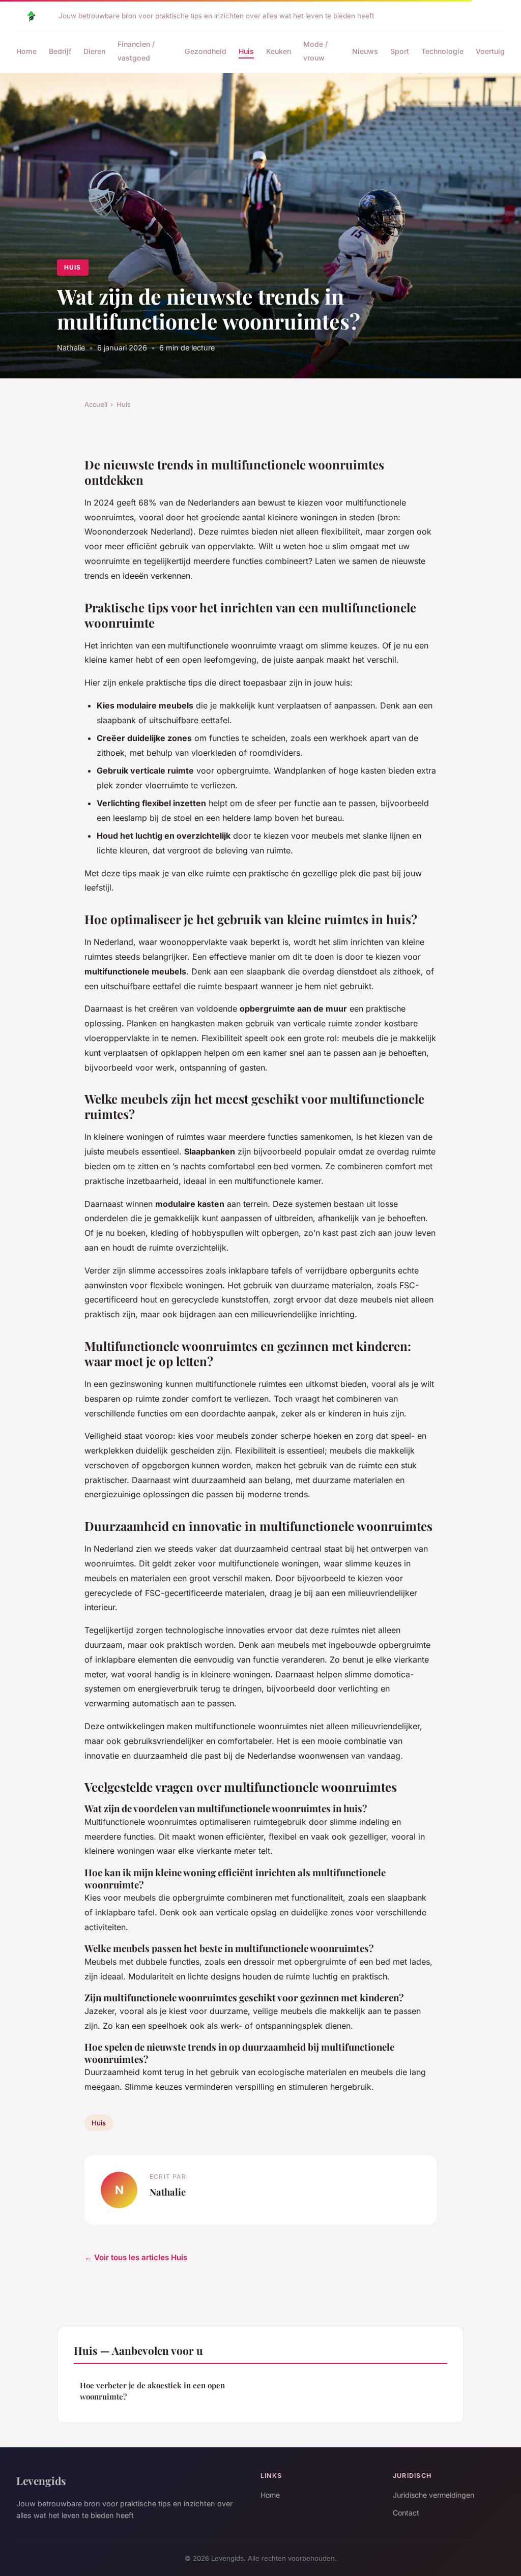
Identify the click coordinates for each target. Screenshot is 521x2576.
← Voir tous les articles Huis (136, 2257)
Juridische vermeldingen (433, 2495)
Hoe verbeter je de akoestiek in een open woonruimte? (152, 2391)
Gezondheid (206, 51)
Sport (400, 51)
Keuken (279, 51)
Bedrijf (60, 51)
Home (26, 51)
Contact (406, 2513)
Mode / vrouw (315, 51)
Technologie (442, 51)
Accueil (96, 404)
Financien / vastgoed (136, 51)
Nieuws (365, 51)
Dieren (94, 51)
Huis (246, 51)
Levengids (41, 2480)
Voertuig (490, 51)
